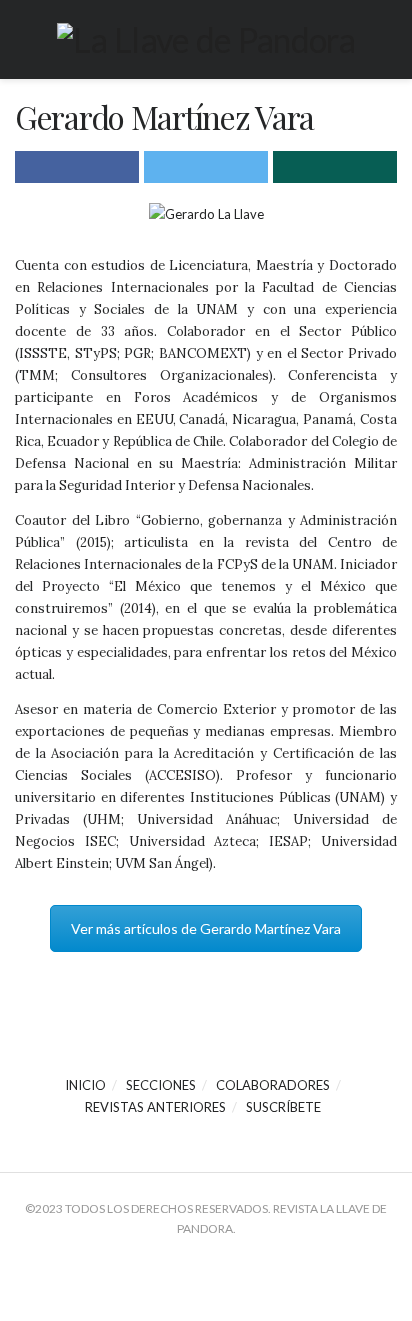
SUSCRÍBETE (283, 1107)
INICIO (85, 1085)
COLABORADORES (273, 1085)
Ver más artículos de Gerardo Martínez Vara (206, 928)
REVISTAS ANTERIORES (155, 1107)
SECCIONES (161, 1085)
